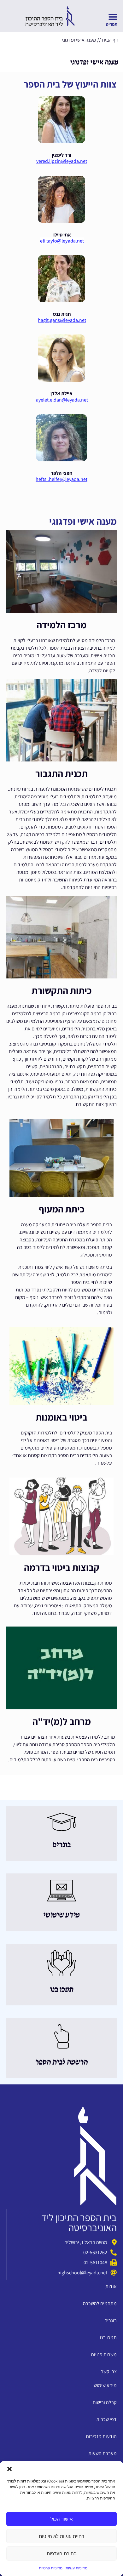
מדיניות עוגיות (76, 2568)
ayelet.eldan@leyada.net (61, 400)
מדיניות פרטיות (51, 2568)
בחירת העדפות (62, 2553)
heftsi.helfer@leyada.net (61, 479)
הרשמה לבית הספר (61, 2062)
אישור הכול (61, 2519)
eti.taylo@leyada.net (62, 241)
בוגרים (61, 1845)
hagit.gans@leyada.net (62, 320)
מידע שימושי (61, 1915)
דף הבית (110, 40)
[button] (9, 2469)
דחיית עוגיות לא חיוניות (61, 2536)
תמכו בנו (62, 1990)
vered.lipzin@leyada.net (62, 161)
